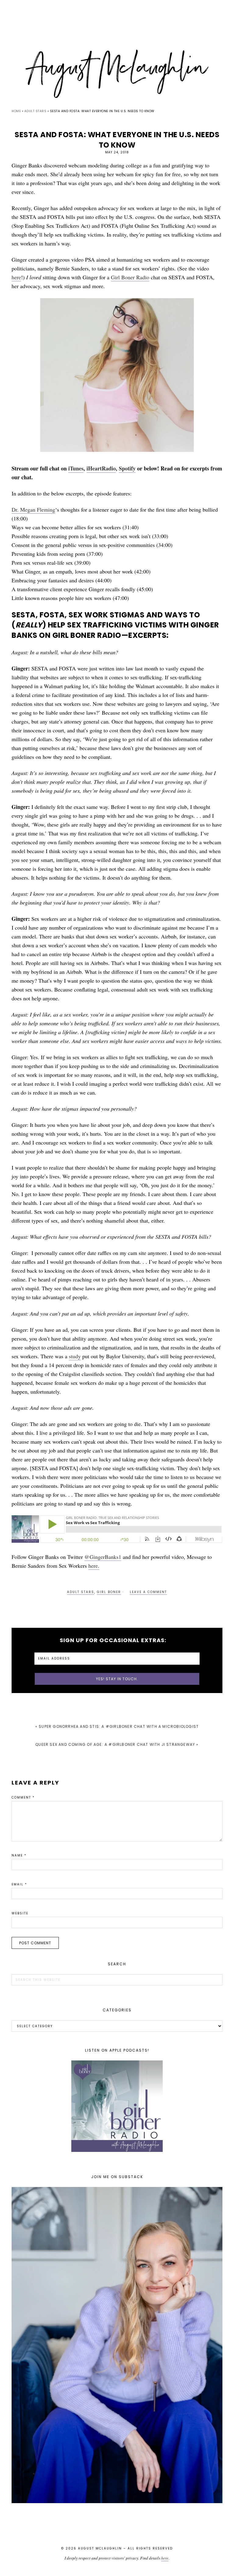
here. (94, 1566)
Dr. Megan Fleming (33, 509)
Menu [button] (117, 13)
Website (20, 1913)
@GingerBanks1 (103, 1557)
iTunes (76, 468)
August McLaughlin (117, 74)
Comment (23, 1797)
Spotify (127, 468)
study (75, 1356)
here (16, 277)
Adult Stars (81, 1592)
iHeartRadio (101, 468)
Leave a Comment (148, 1592)
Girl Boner (109, 1592)
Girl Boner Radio (130, 277)
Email (19, 1884)
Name (19, 1855)
